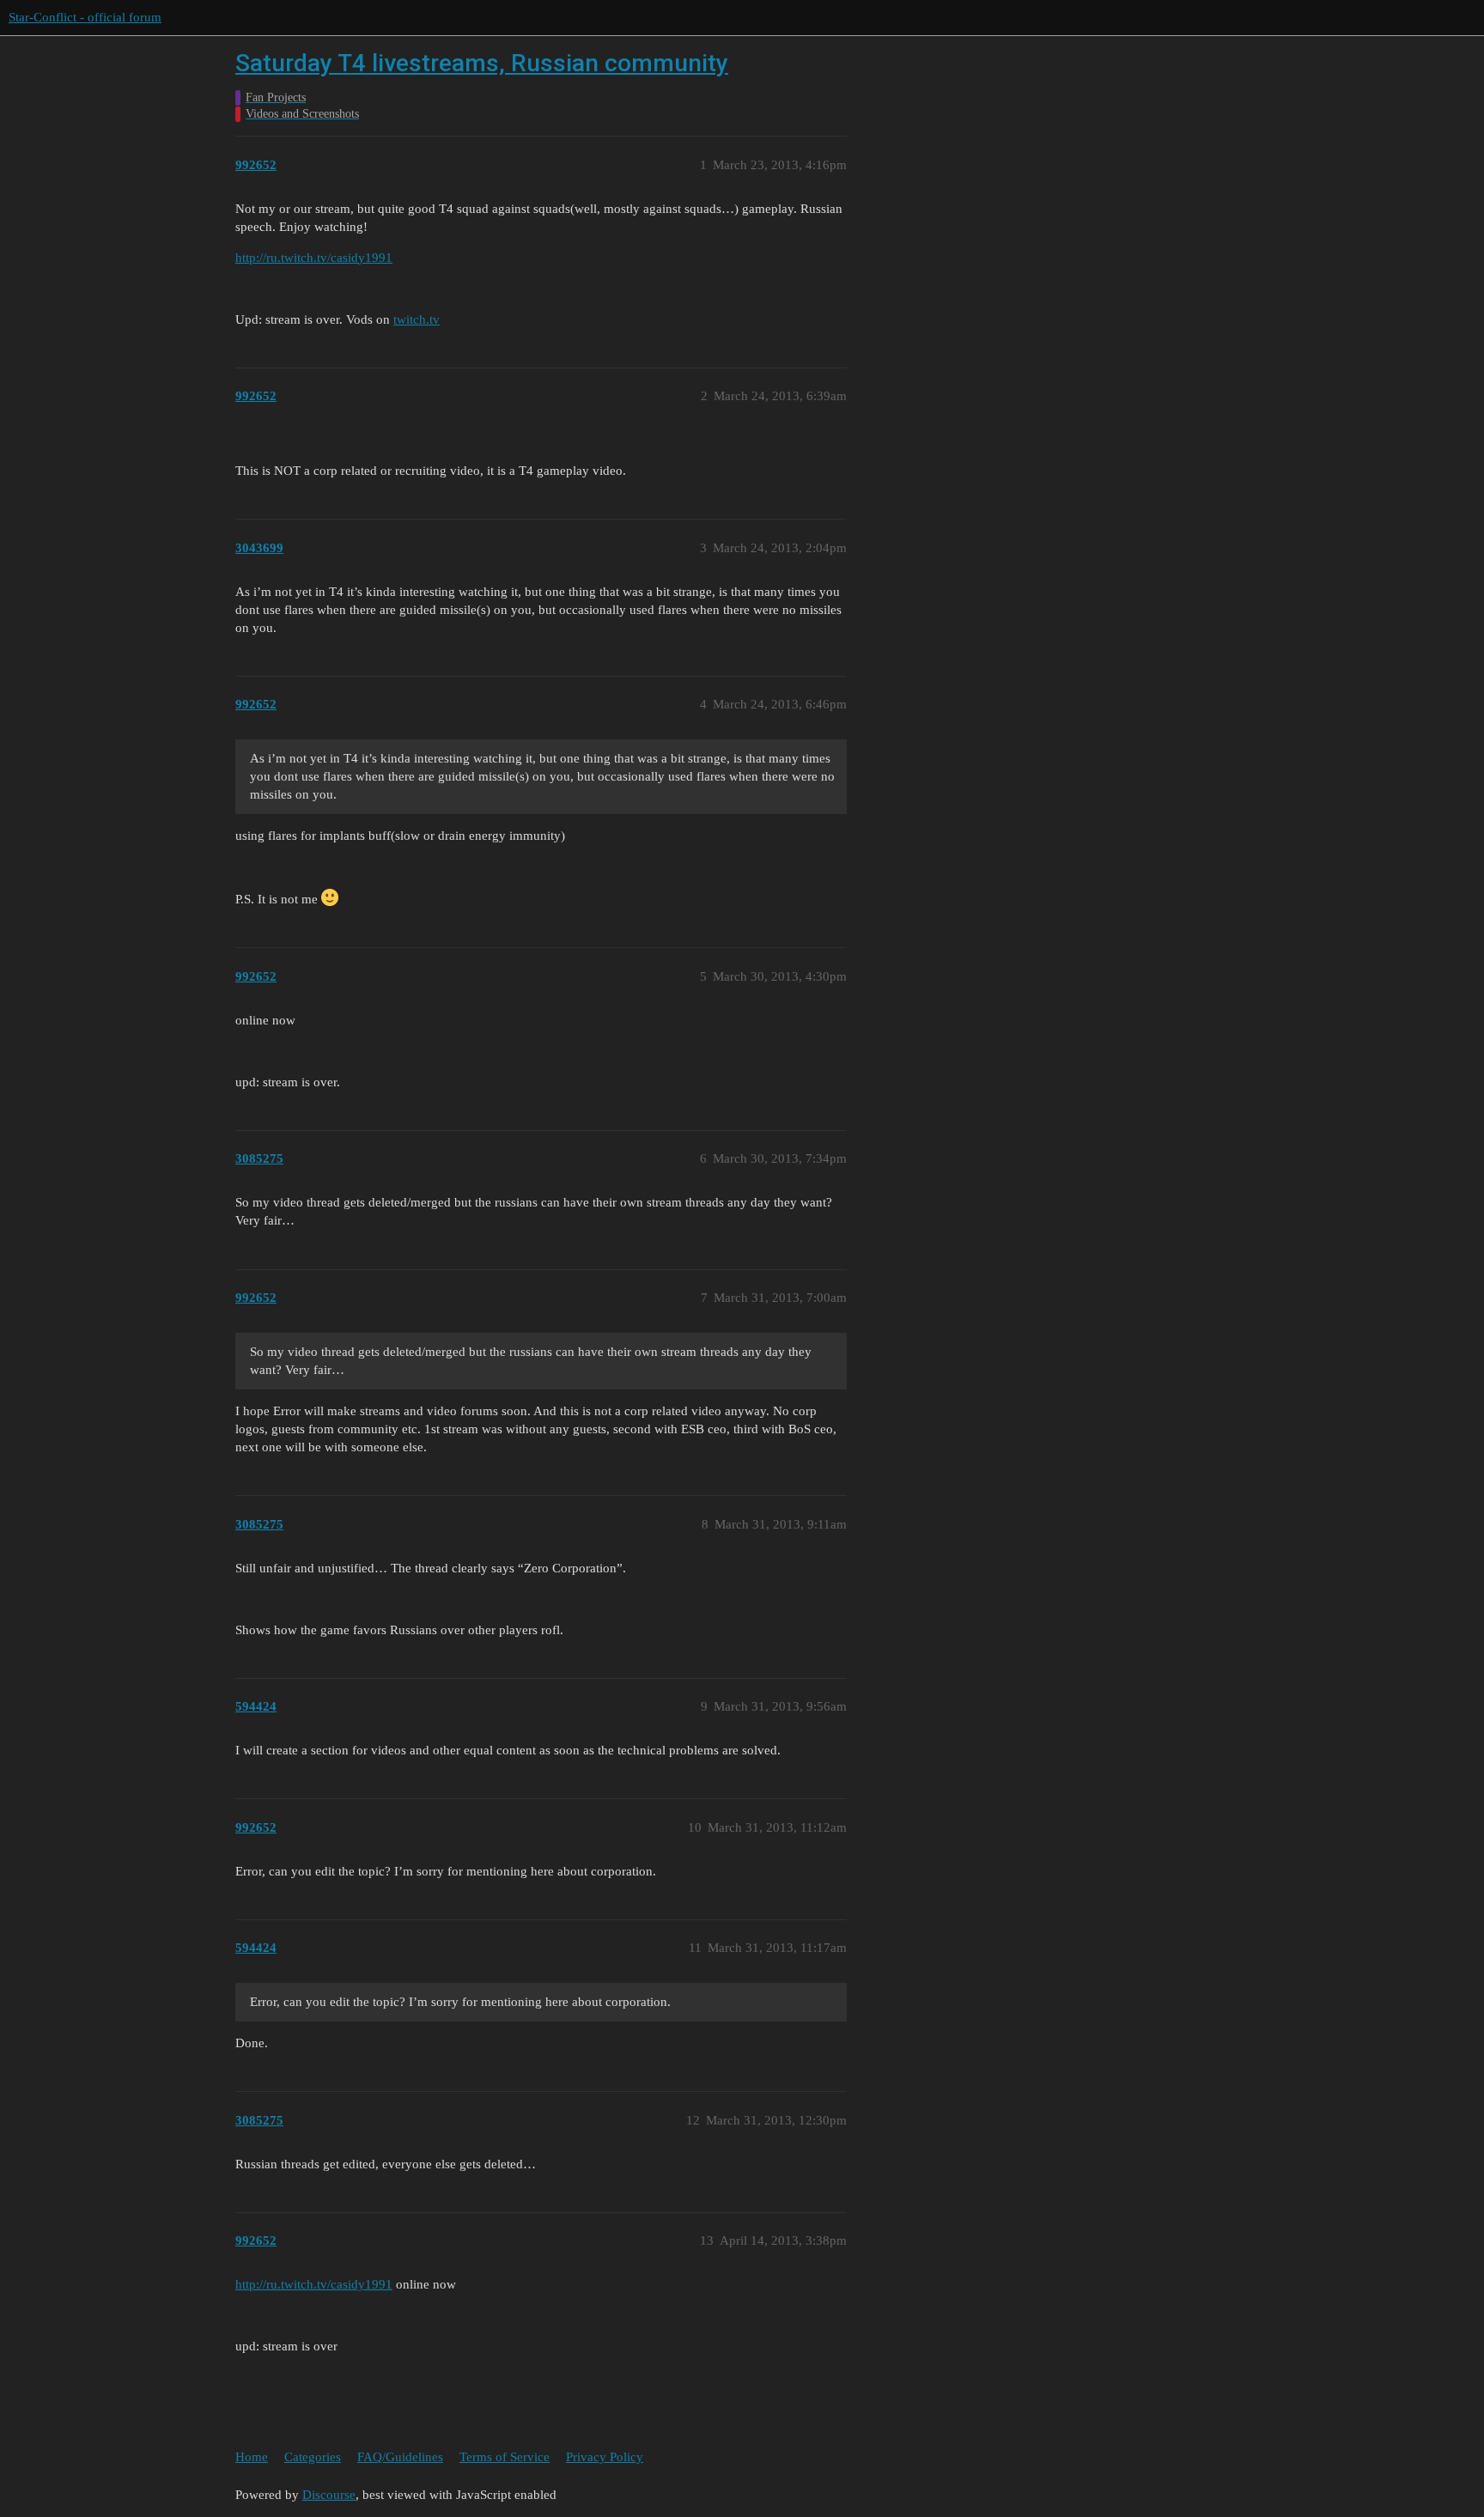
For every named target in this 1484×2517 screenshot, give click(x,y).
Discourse (329, 2495)
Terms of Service (505, 2457)
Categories (313, 2457)
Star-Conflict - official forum (85, 17)
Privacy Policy (605, 2457)
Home (252, 2457)
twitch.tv (417, 319)
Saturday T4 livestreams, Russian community (482, 63)
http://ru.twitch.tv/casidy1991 (314, 258)
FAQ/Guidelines (400, 2457)
